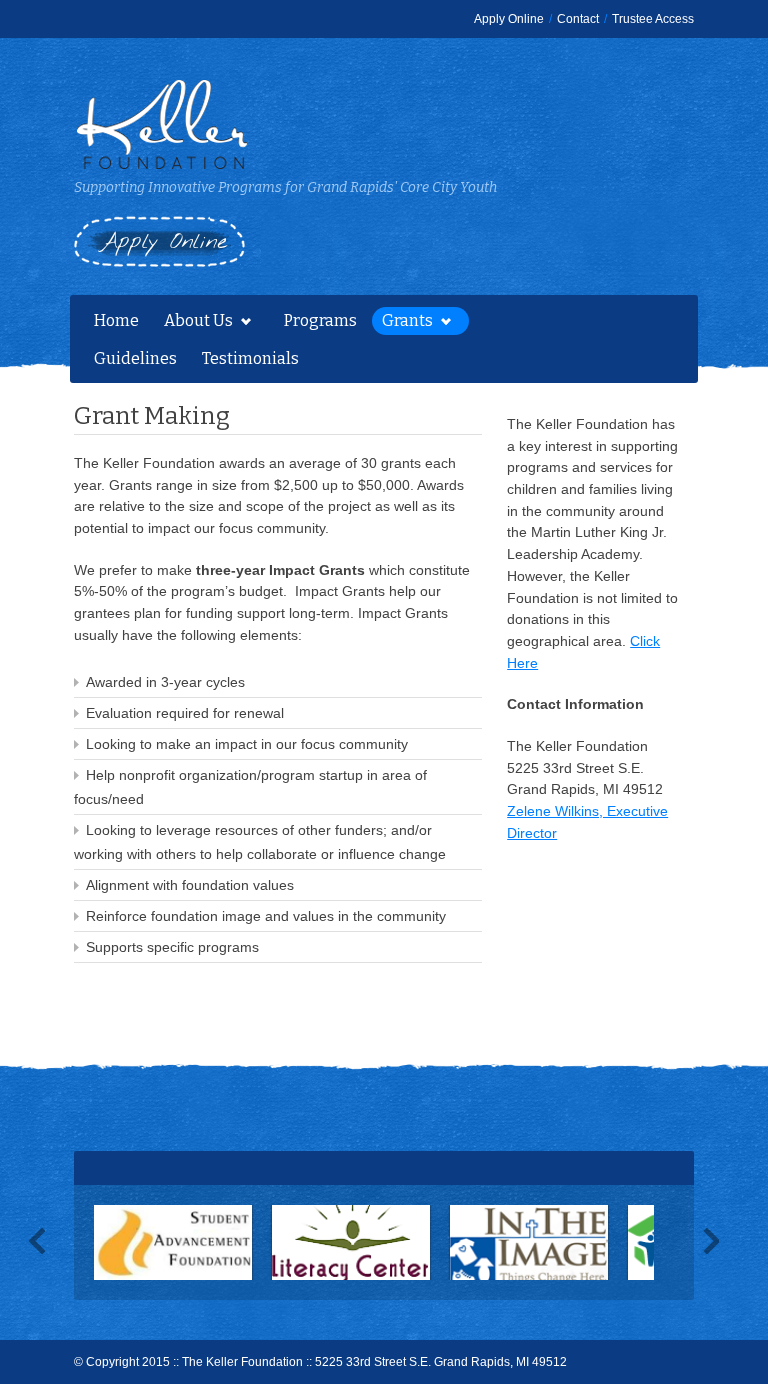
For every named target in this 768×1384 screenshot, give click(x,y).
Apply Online (509, 19)
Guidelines (135, 358)
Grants (402, 323)
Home (116, 320)
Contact (578, 19)
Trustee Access (653, 19)
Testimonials (250, 358)
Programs (320, 320)
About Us (193, 323)
